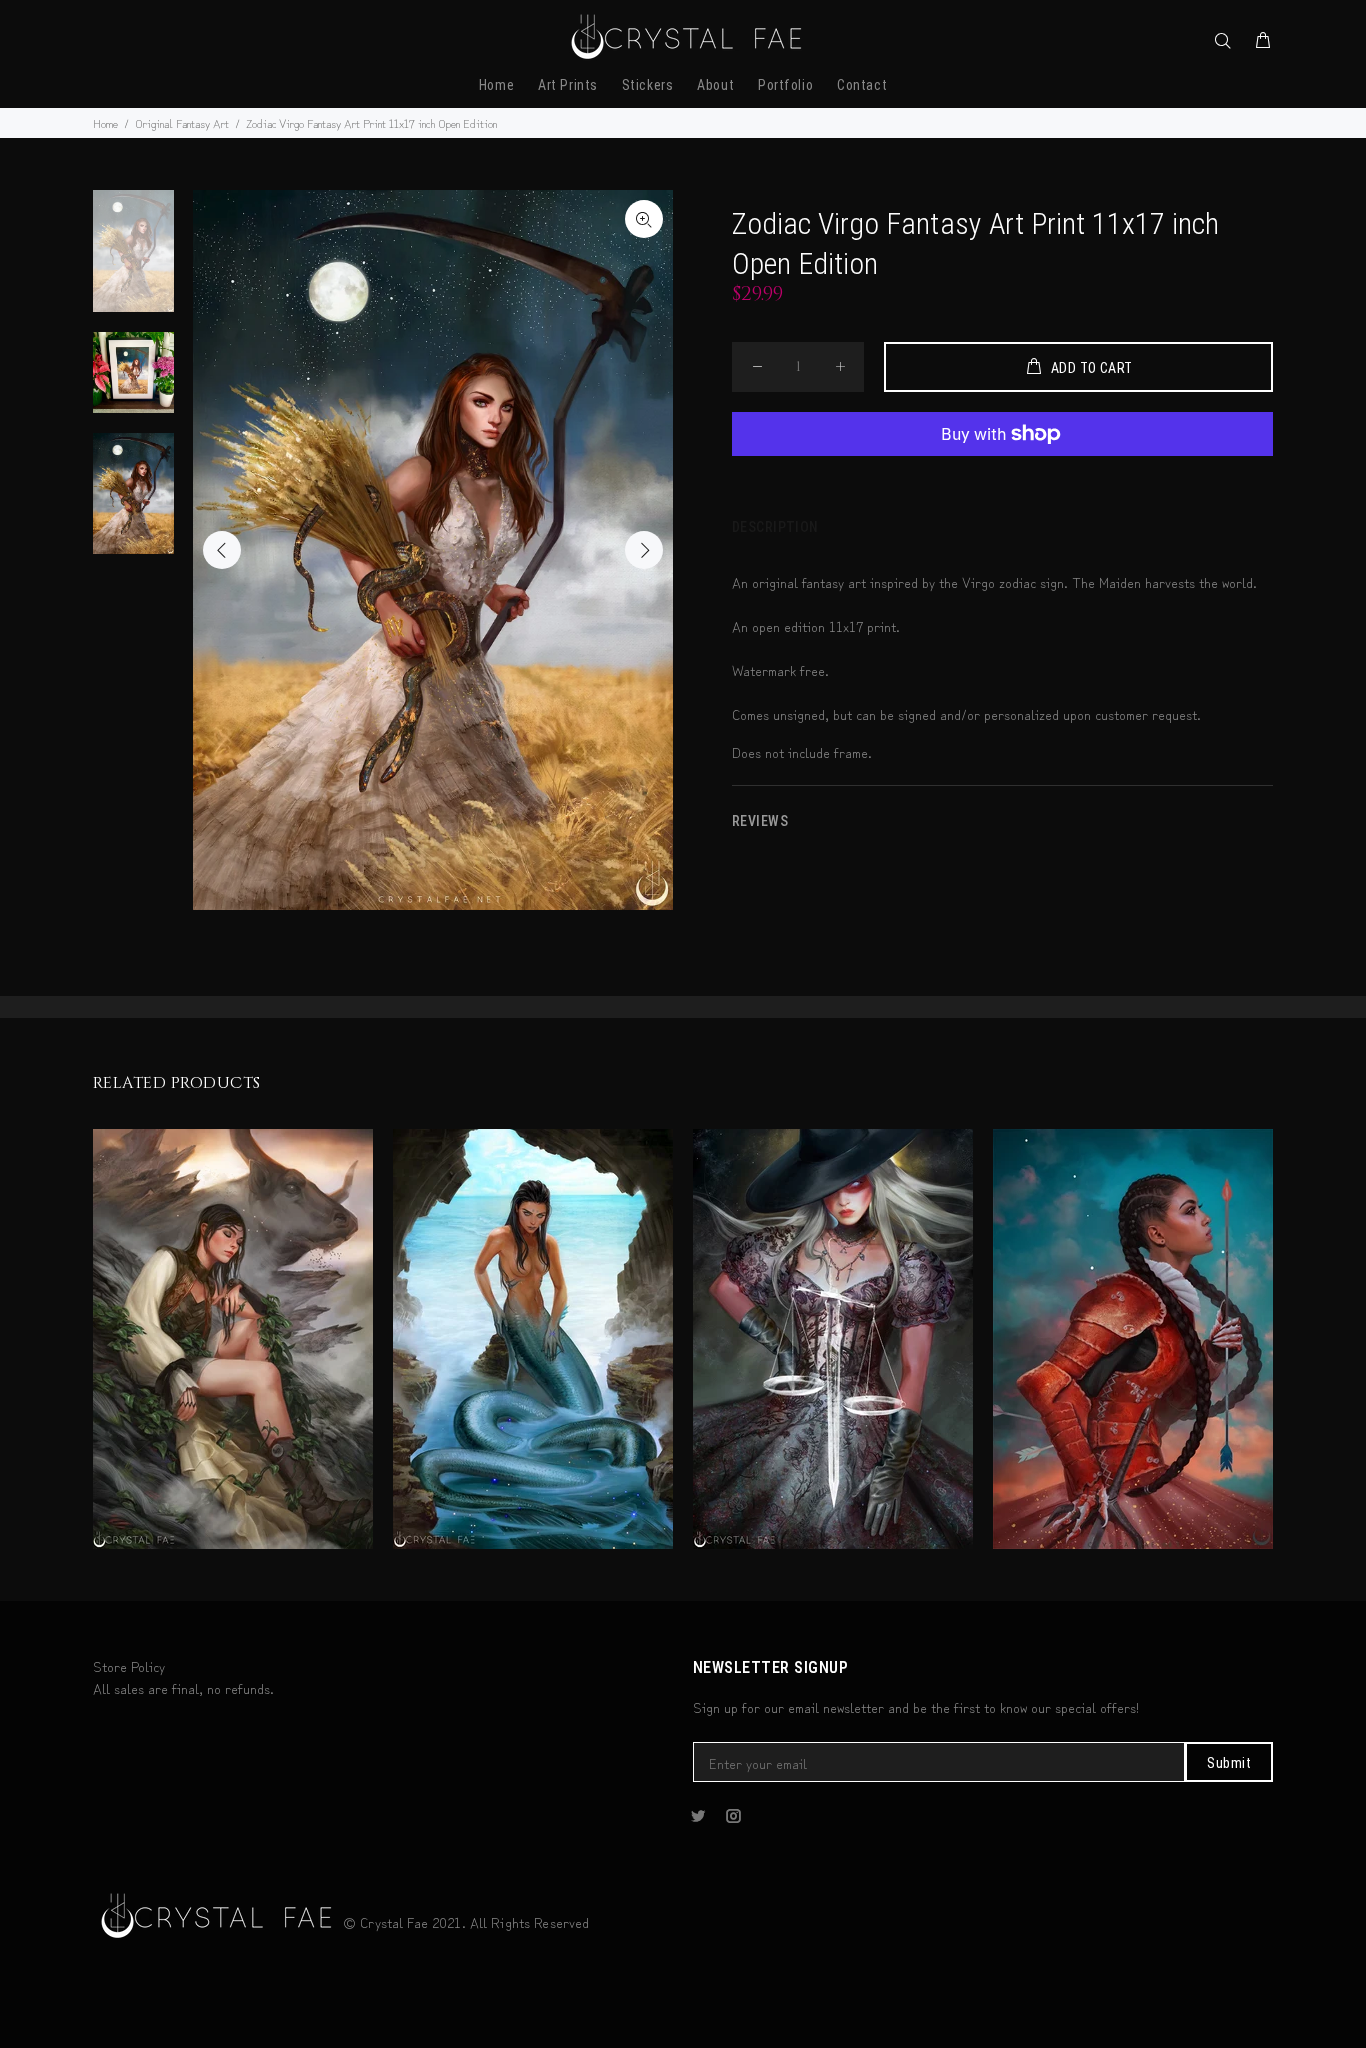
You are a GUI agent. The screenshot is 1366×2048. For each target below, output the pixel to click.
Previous (222, 550)
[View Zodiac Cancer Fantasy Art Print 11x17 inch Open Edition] (1133, 1339)
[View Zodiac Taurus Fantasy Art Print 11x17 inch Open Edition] (233, 1339)
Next (644, 550)
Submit (1229, 1763)
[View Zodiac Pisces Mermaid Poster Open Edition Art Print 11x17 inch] (533, 1339)
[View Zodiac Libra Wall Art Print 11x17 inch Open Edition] (833, 1339)
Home (105, 122)
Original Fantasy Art (182, 122)
